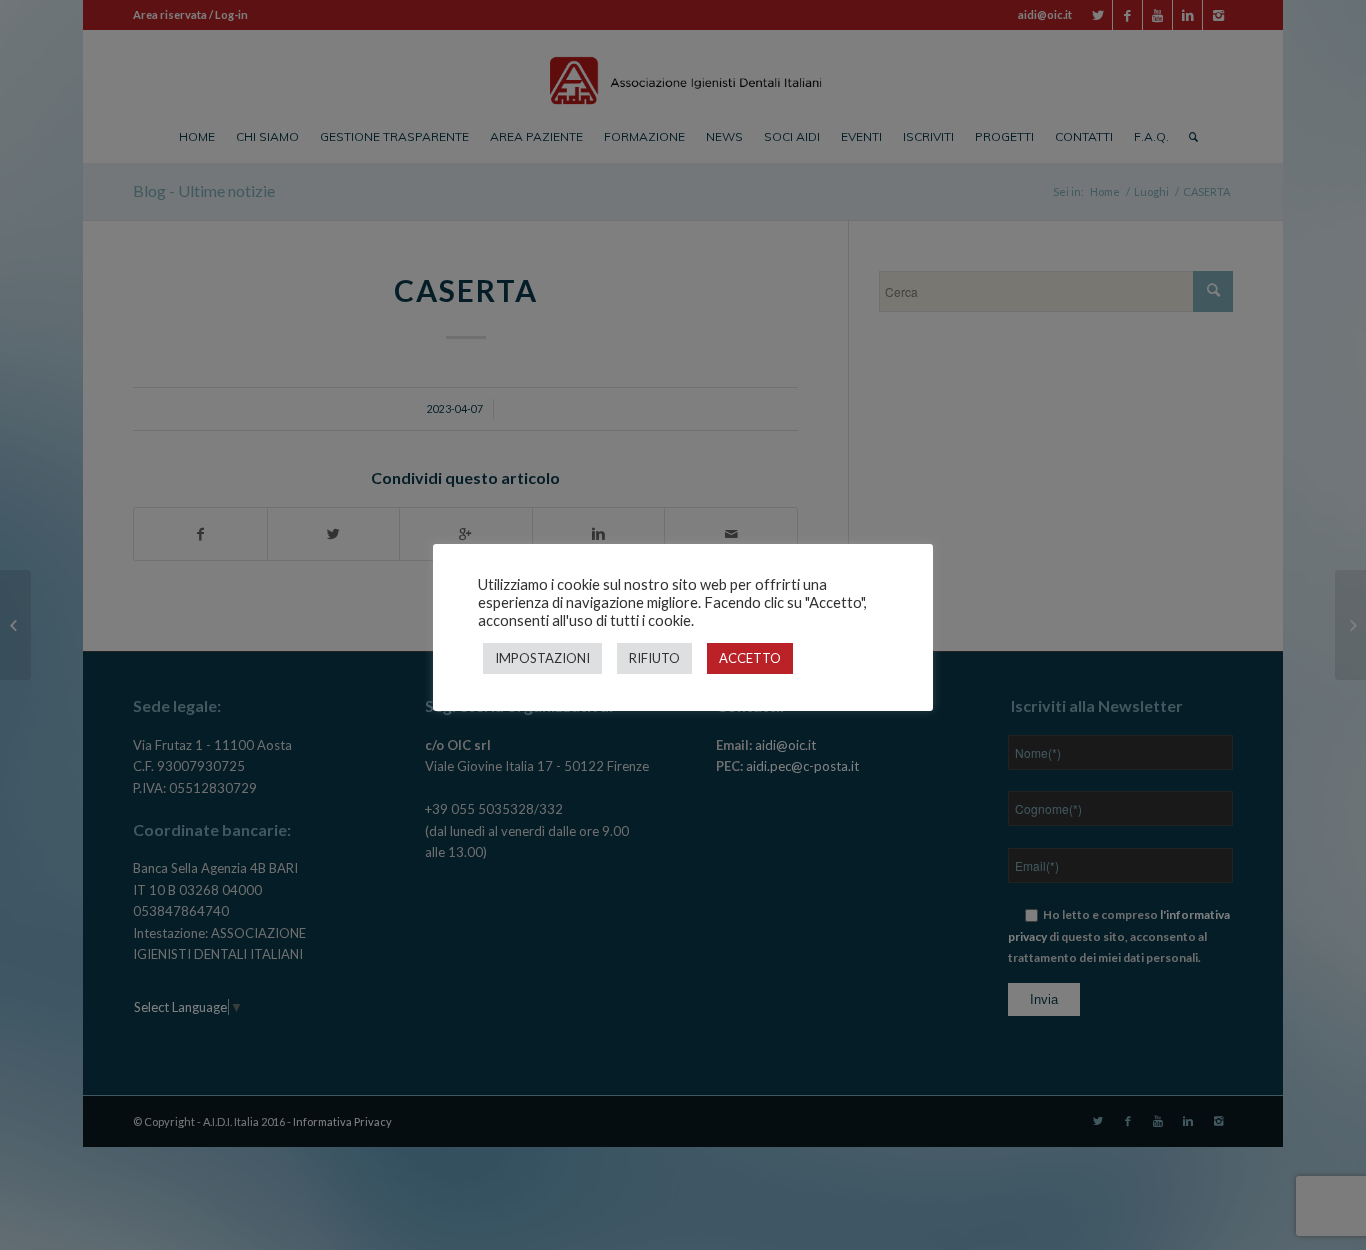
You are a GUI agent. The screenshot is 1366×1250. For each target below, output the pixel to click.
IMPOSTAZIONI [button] (542, 658)
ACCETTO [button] (750, 658)
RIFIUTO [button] (654, 658)
